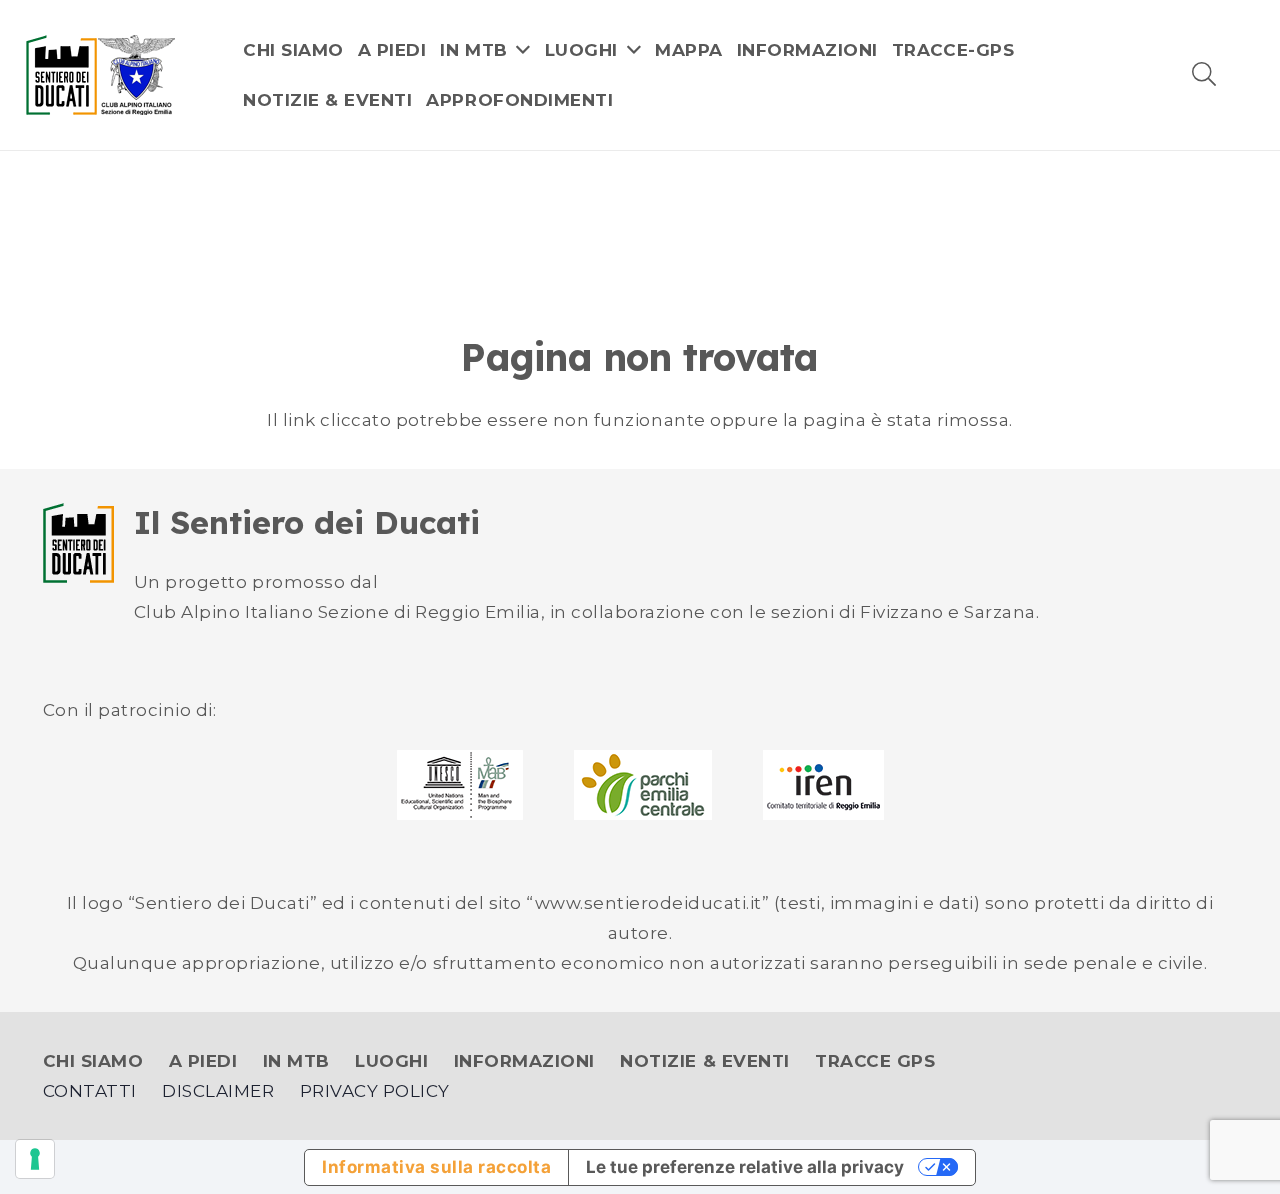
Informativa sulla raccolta (436, 1167)
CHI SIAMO (93, 1061)
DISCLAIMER (218, 1091)
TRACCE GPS (875, 1061)
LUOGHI (391, 1061)
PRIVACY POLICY (375, 1091)
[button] (1204, 75)
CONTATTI (90, 1091)
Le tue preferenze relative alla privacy (745, 1167)
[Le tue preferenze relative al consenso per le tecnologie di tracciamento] (35, 1159)
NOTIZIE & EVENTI (704, 1061)
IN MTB (296, 1061)
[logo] (101, 75)
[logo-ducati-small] (78, 543)
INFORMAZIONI (524, 1061)
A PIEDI (203, 1061)
